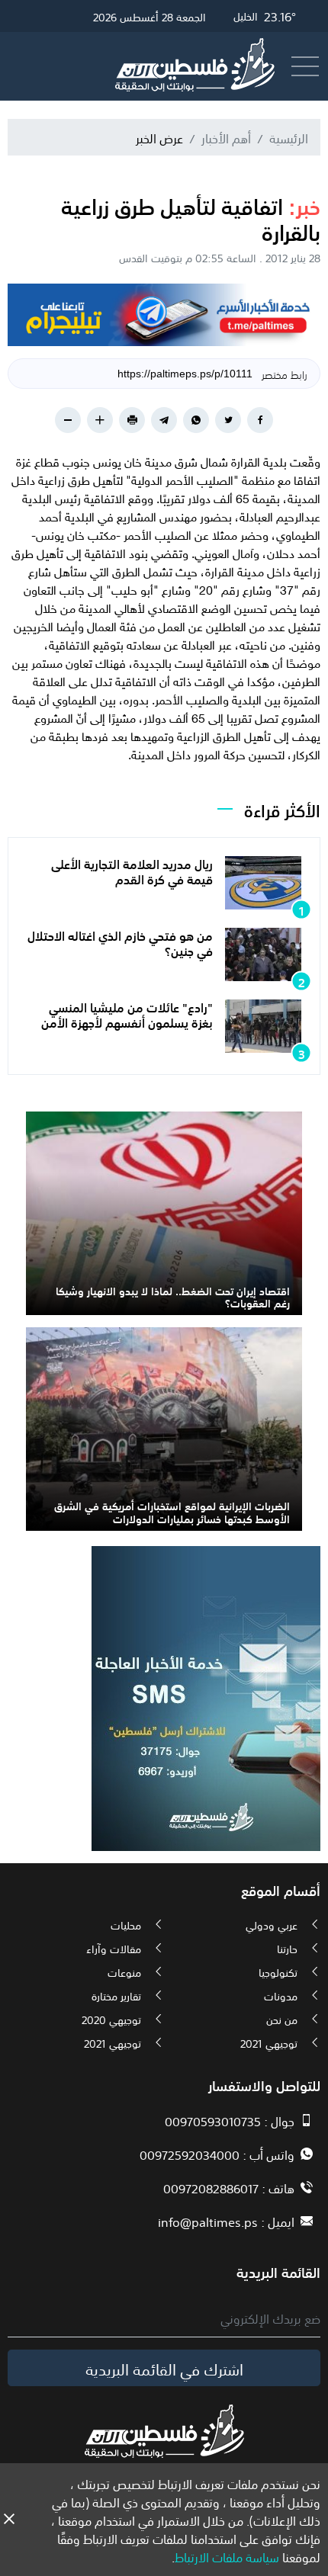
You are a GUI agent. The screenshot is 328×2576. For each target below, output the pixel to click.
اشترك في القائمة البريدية (164, 2368)
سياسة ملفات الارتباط (227, 2556)
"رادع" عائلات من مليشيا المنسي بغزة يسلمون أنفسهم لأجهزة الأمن (127, 1014)
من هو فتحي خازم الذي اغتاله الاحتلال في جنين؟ (120, 942)
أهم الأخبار (226, 137)
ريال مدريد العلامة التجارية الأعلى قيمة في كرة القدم (132, 870)
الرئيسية (289, 137)
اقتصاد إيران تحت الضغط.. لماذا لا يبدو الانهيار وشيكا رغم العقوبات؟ (173, 1296)
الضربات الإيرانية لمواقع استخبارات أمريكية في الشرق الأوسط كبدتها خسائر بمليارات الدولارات (172, 1511)
